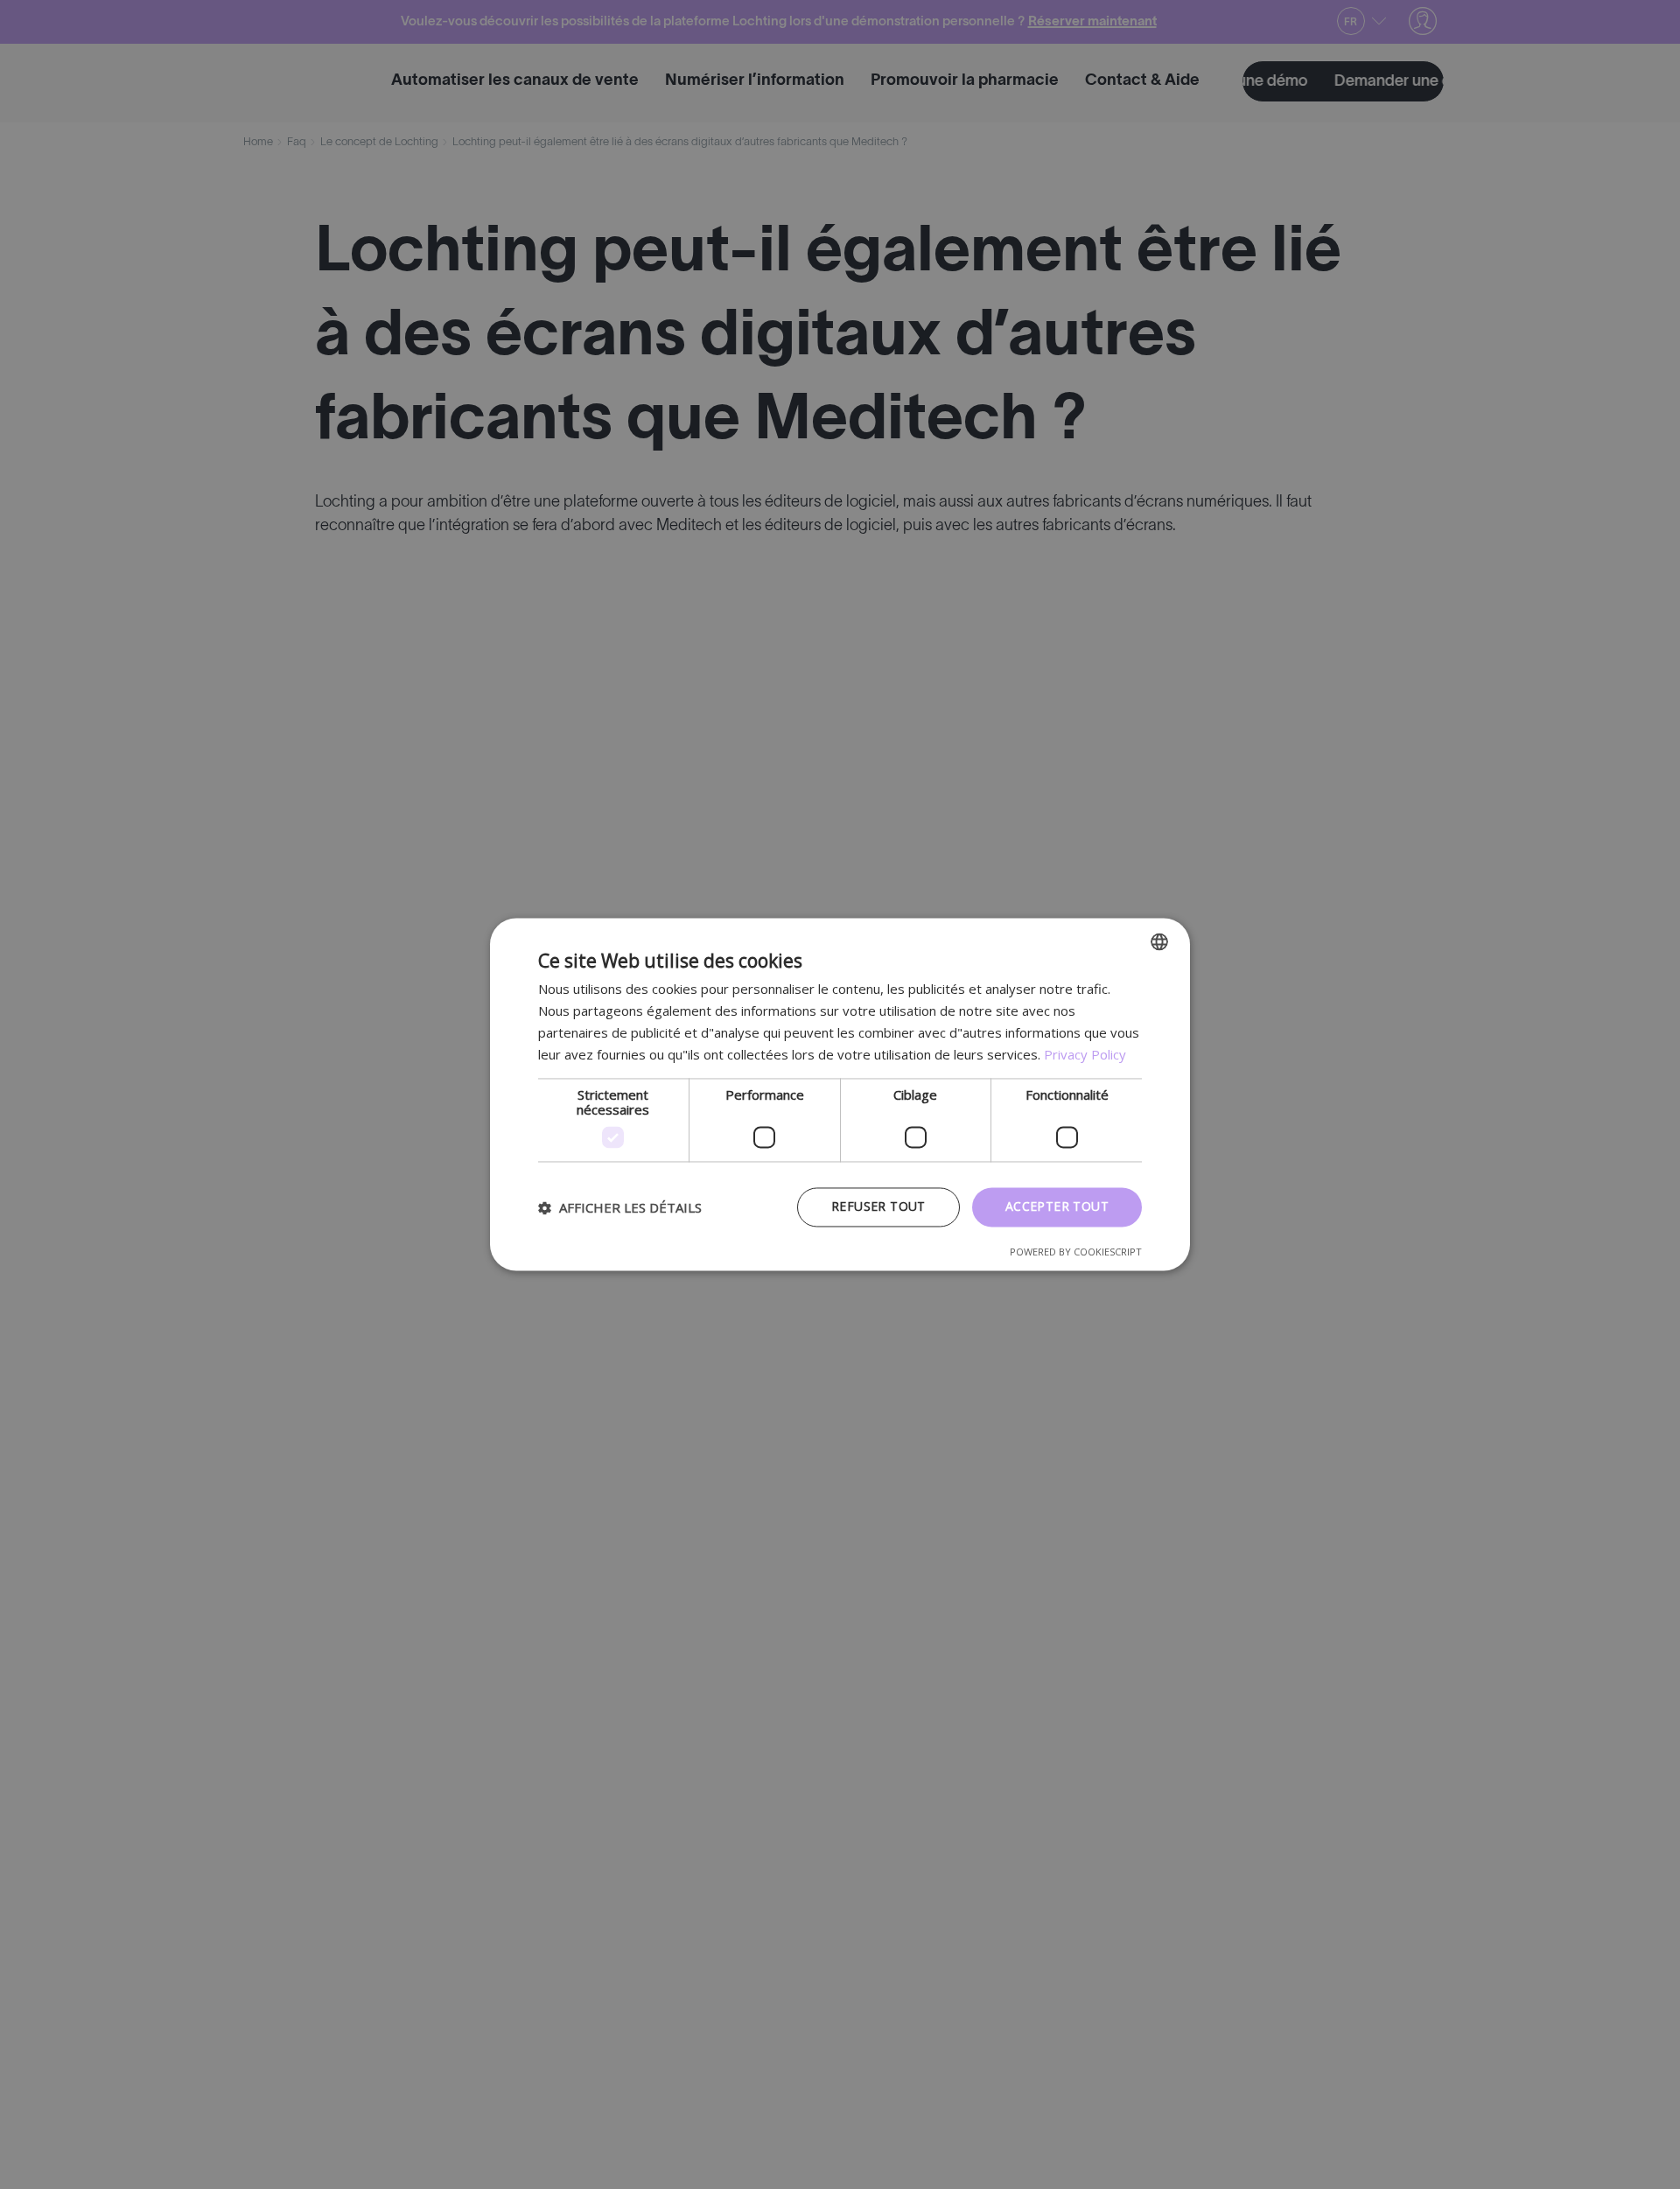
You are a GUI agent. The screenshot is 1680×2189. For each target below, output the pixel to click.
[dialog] (840, 1094)
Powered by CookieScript (1076, 1252)
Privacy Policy (1085, 1054)
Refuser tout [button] (878, 1207)
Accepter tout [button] (1057, 1207)
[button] (620, 1207)
